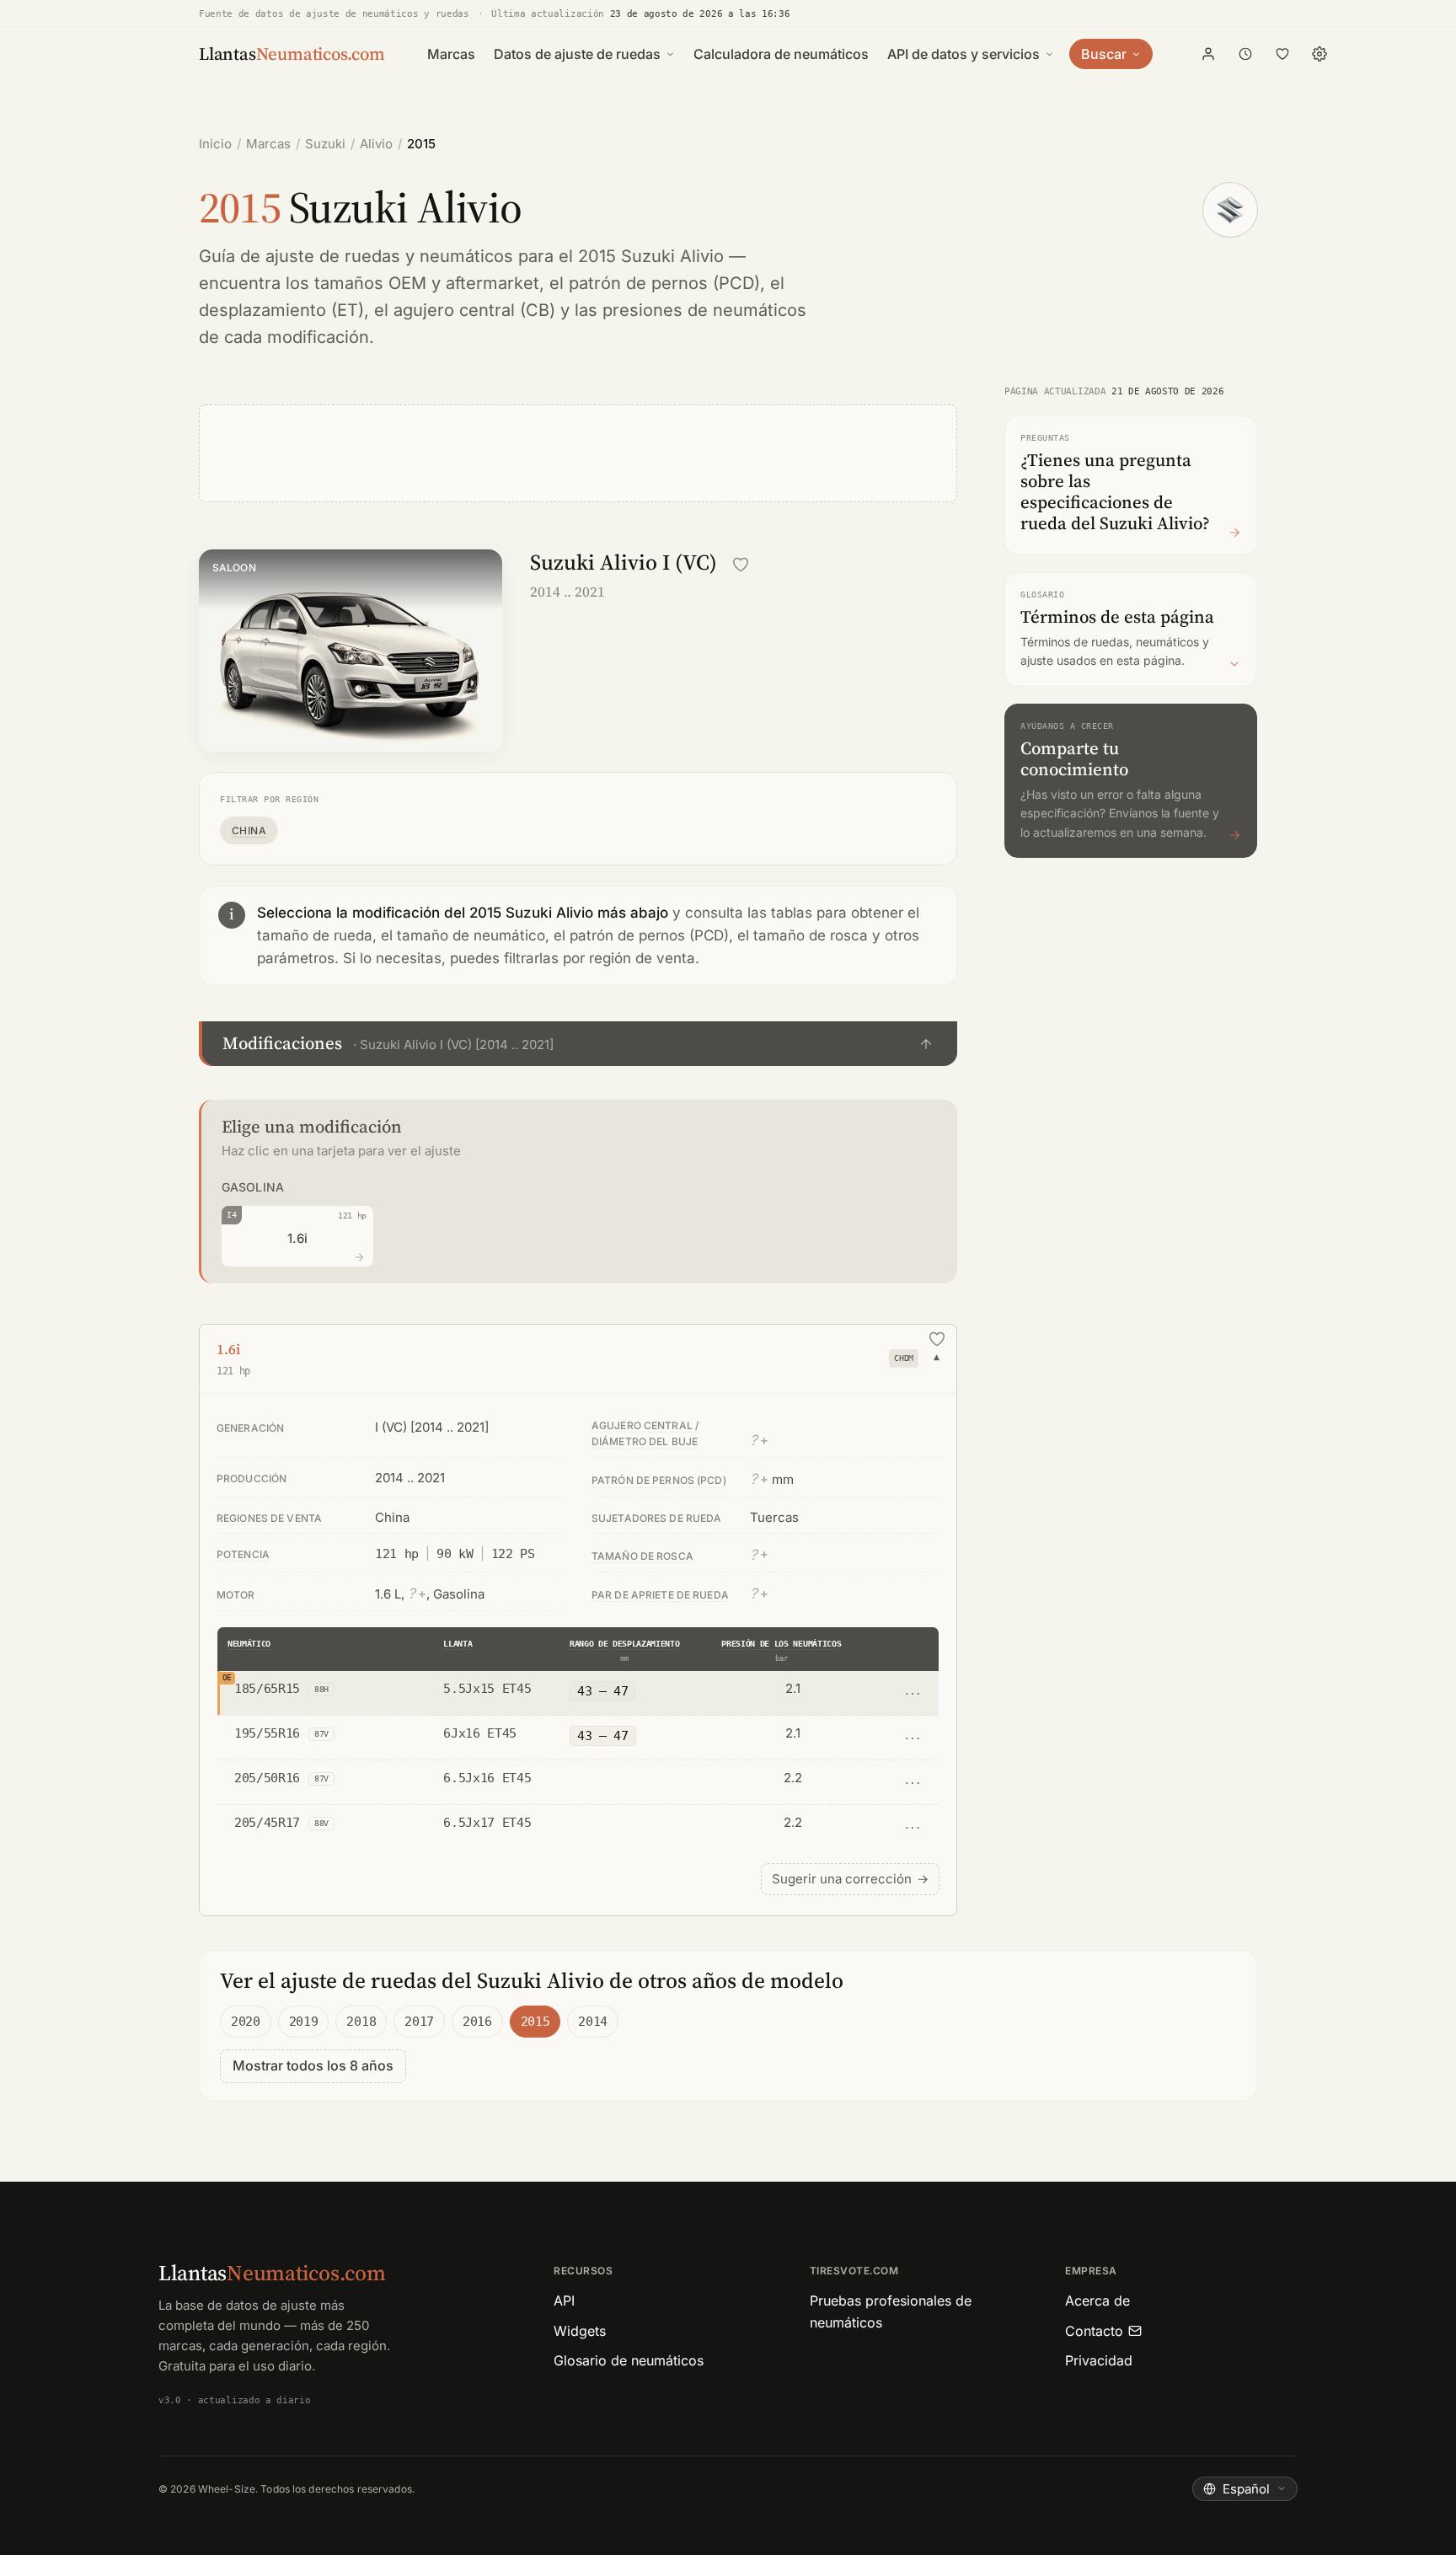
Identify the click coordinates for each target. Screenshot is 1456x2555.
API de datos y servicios (964, 54)
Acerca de (1097, 2301)
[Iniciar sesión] (1208, 54)
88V (321, 1823)
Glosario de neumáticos (629, 2360)
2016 (477, 2022)
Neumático (249, 1644)
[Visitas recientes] (1245, 54)
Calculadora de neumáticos (781, 54)
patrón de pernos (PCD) (664, 283)
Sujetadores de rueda (656, 1518)
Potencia (243, 1554)
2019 (304, 2022)
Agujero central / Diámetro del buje (645, 1433)
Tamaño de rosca (642, 1556)
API (564, 2301)
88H (321, 1689)
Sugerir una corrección (850, 1879)
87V (321, 1734)
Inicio (215, 144)
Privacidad (1099, 2360)
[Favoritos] (1282, 54)
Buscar (1104, 54)
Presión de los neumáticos (781, 1644)
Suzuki (325, 144)
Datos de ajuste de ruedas (577, 54)
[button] (578, 1044)
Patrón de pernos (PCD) (659, 1480)
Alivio (376, 144)
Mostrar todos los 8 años (313, 2065)
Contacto (1094, 2331)
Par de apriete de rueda (660, 1595)
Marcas (451, 54)
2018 (361, 2022)
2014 (593, 2022)
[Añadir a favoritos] (741, 565)
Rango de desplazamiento (625, 1644)
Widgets (580, 2331)
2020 (246, 2022)
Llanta (458, 1644)
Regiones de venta (269, 1518)
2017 (419, 2022)
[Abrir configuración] (1319, 54)
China (249, 830)
